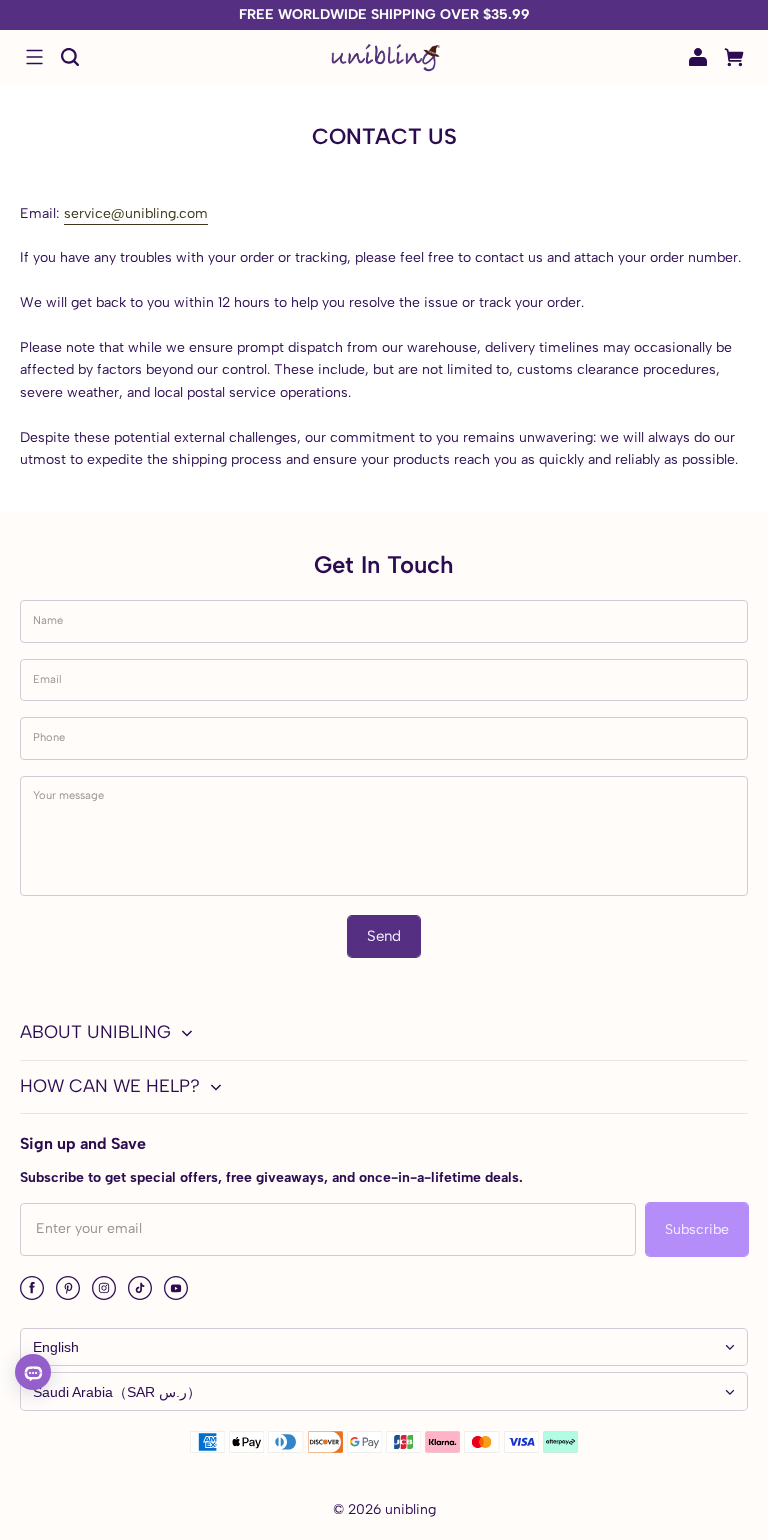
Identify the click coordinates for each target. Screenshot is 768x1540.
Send (384, 936)
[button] (34, 57)
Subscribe (697, 1229)
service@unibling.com (136, 213)
